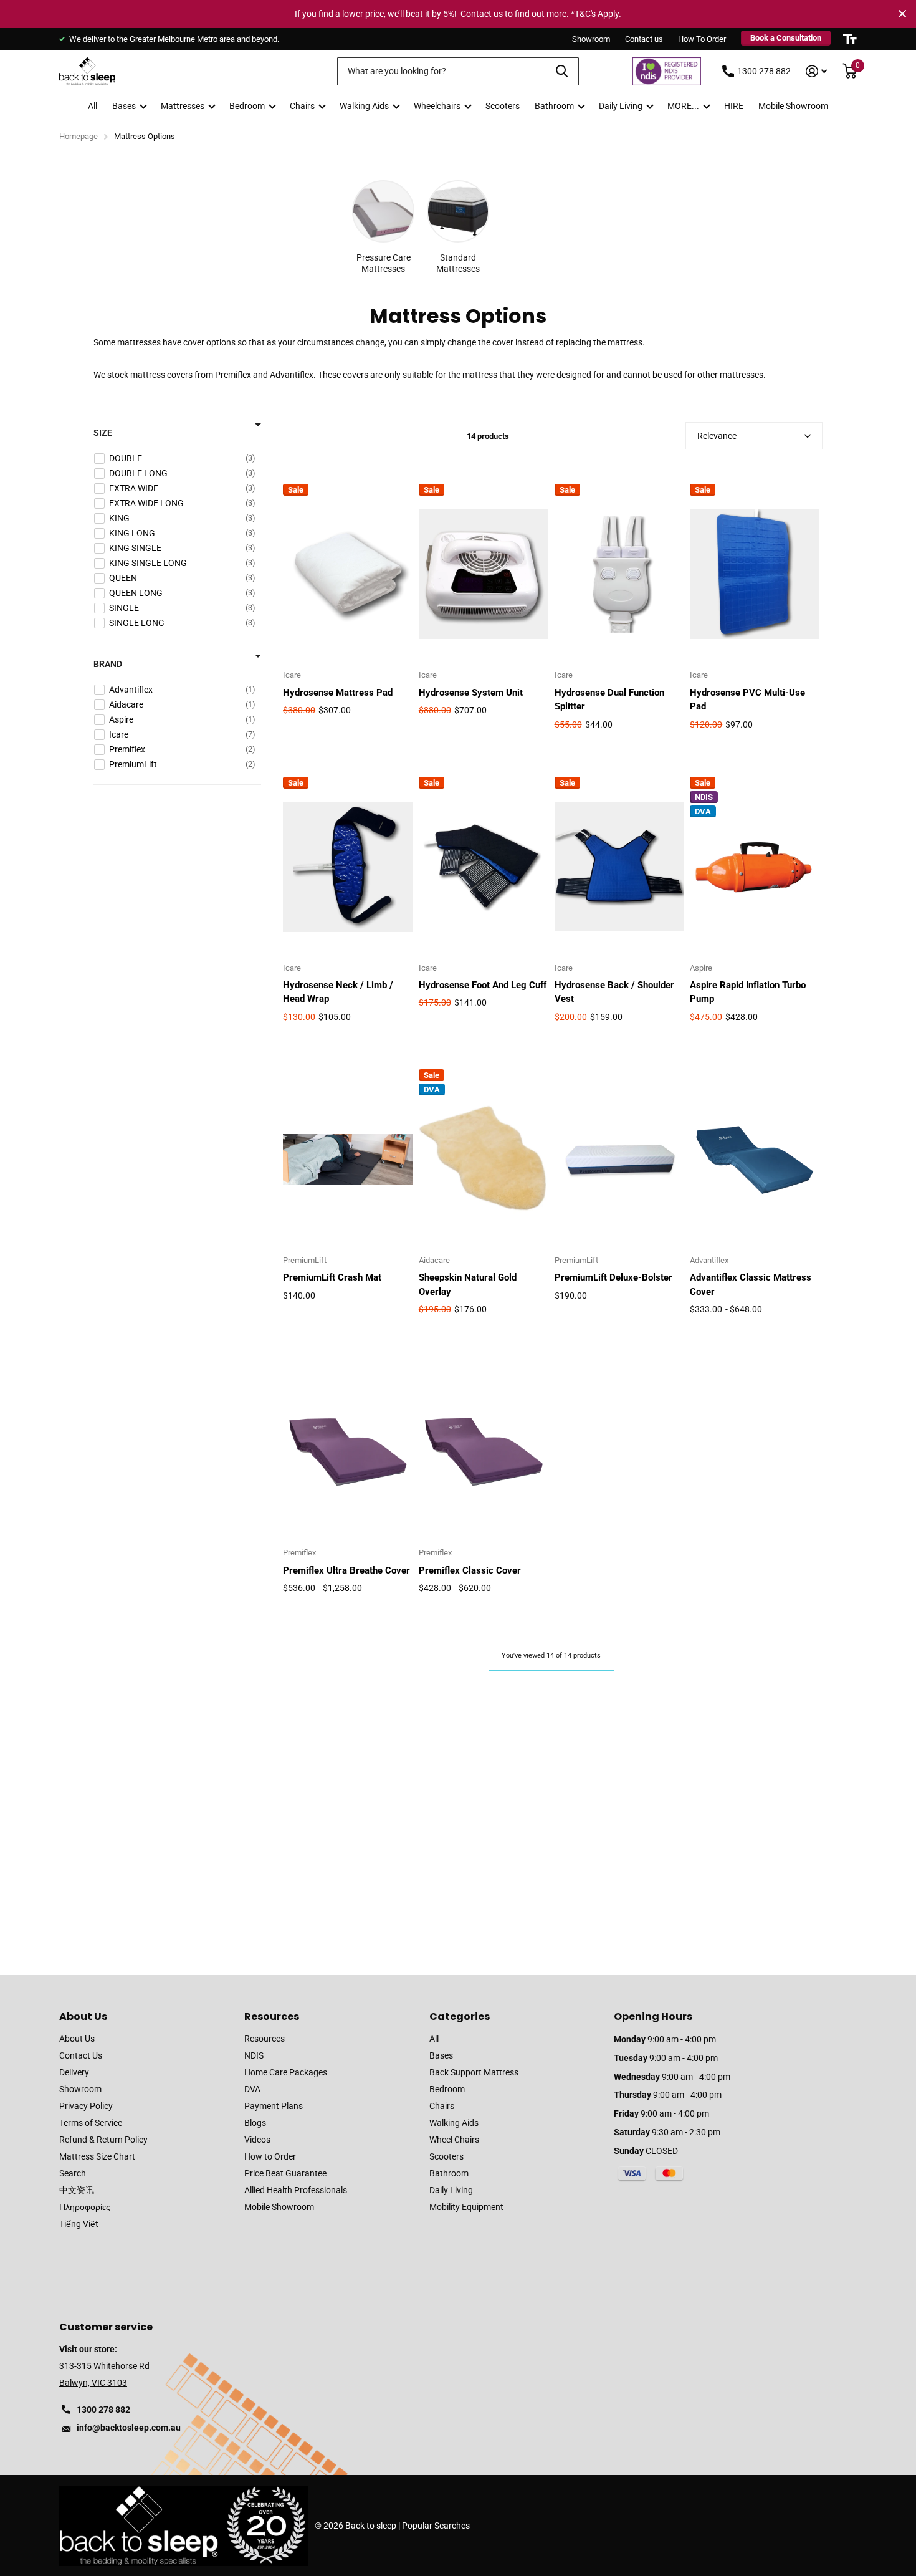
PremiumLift (305, 1260)
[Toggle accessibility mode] (850, 39)
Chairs (302, 106)
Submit (562, 71)
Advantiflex (709, 1260)
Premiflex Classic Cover (470, 1570)
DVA (252, 2089)
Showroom (591, 39)
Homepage (79, 136)
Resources (272, 2016)
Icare (292, 675)
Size (103, 433)
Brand (108, 664)
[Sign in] (817, 71)
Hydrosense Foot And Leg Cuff (483, 985)
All (93, 106)
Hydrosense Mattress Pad (338, 693)
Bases (124, 106)
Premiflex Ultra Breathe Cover (346, 1570)
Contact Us (81, 2055)
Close (902, 14)
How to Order (270, 2156)
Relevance (717, 436)
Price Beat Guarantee (285, 2173)
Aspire (701, 968)
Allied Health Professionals (296, 2190)
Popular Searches (436, 2526)
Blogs (255, 2123)
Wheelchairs (437, 106)
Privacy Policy (86, 2106)
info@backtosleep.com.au (129, 2428)
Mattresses (183, 106)
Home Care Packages (286, 2072)
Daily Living (621, 106)
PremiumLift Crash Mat (332, 1277)
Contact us (644, 39)
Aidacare (434, 1260)
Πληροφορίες (85, 2207)
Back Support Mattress (474, 2072)
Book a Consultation (786, 38)
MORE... (683, 106)
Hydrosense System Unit (471, 693)
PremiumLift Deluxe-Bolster (613, 1277)
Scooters (503, 106)
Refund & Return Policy (103, 2140)
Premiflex (299, 1553)
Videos (257, 2140)
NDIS (254, 2055)
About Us (83, 2016)
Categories (460, 2016)
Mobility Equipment (466, 2207)
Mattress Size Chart (97, 2156)
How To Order (702, 39)
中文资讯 (77, 2190)
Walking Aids (364, 106)
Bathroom (554, 106)
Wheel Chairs (454, 2140)
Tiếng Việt (79, 2224)
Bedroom (247, 106)
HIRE (734, 106)
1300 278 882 (764, 71)
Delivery (74, 2072)
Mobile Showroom (793, 106)
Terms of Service (91, 2123)
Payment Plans (274, 2106)
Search (73, 2173)
